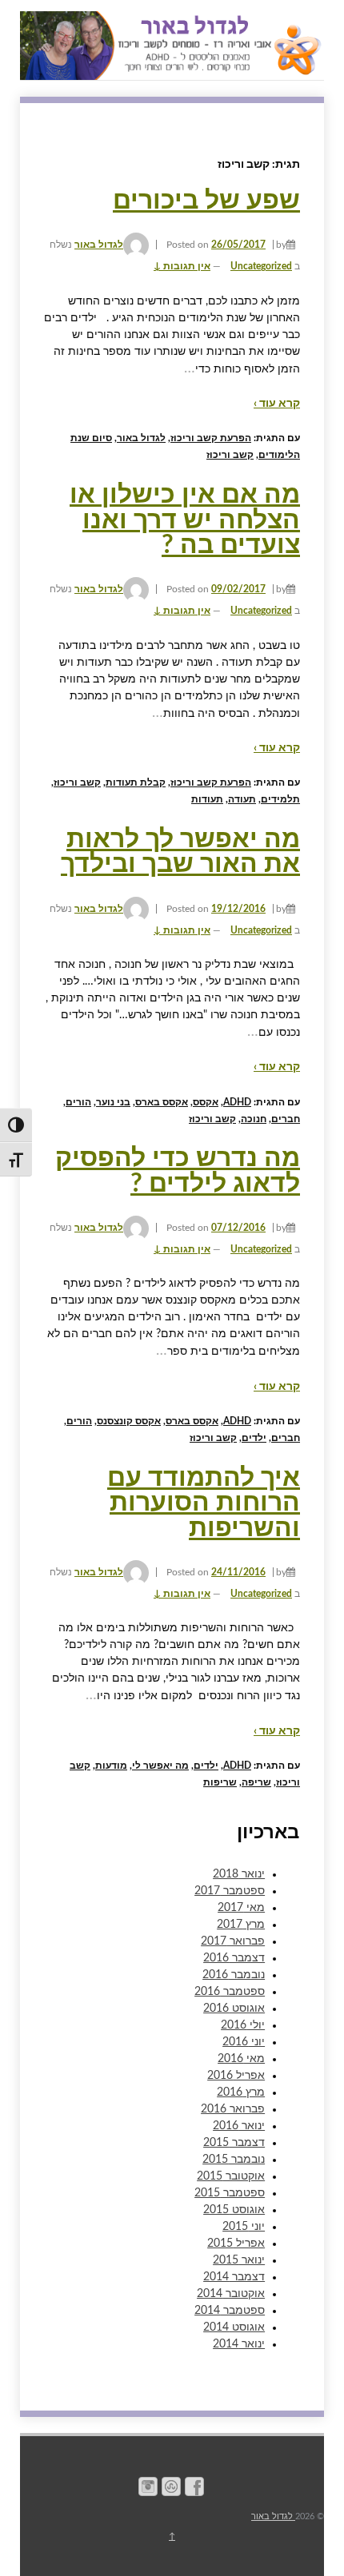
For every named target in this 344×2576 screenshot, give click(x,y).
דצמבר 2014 (234, 2277)
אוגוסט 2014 (234, 2327)
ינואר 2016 (239, 2126)
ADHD (237, 1102)
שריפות (220, 1782)
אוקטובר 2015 (231, 2176)
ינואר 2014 (239, 2344)
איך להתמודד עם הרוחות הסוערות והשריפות (204, 1503)
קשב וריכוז (230, 455)
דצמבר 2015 (234, 2143)
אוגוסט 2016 (234, 2009)
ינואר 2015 (239, 2260)
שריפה (256, 1782)
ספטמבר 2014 (230, 2311)
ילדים (254, 1438)
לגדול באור (99, 245)
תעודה (242, 799)
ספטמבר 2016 (230, 1992)
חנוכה (254, 1119)
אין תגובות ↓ (182, 266)
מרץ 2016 (241, 2092)
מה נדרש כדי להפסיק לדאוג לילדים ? (178, 1171)
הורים (78, 1102)
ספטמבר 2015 (230, 2193)
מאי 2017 (241, 1908)
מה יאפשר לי (160, 1766)
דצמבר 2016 (234, 1958)
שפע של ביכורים (206, 201)
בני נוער (113, 1102)
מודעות (111, 1766)
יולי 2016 (243, 2025)
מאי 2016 (241, 2059)
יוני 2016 (244, 2042)
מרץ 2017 (241, 1925)
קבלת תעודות (136, 782)
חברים (286, 1119)
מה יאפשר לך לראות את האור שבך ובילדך (180, 852)
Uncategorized (261, 266)
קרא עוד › (277, 404)
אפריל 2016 (236, 2076)
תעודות (207, 799)
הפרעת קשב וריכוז (211, 438)
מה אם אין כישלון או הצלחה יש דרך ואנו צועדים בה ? (185, 520)
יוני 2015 (244, 2227)
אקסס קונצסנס (129, 1421)
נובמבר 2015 (234, 2160)
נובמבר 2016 (234, 1975)
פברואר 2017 (233, 1941)
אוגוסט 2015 (234, 2210)
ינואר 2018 (239, 1874)
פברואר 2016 (233, 2109)
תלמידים (280, 799)
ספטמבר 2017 (230, 1891)
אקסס (206, 1102)
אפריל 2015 (236, 2244)
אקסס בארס (162, 1102)
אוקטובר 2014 (231, 2294)
